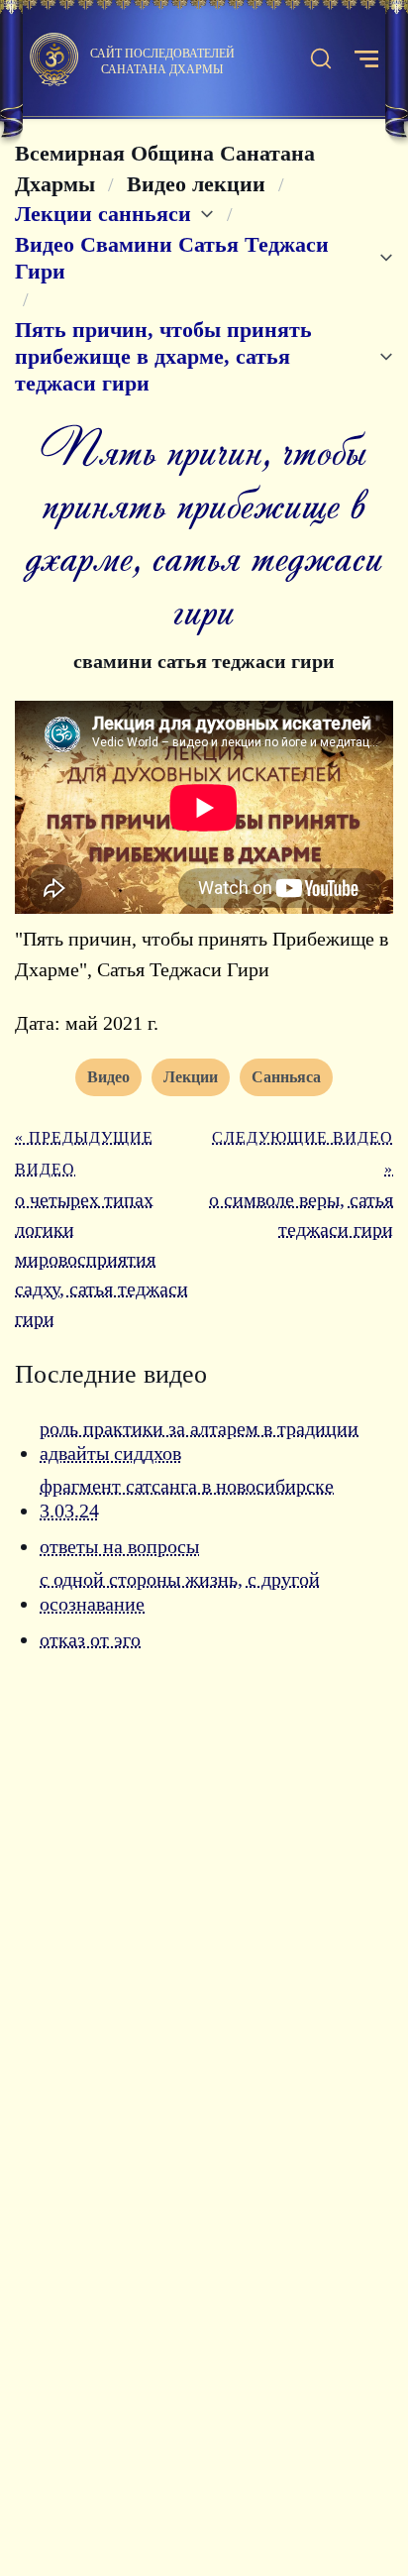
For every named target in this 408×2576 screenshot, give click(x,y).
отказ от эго (90, 1639)
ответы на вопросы (119, 1546)
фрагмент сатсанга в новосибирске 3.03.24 (187, 1499)
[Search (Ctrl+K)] (321, 59)
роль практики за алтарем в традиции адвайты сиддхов (199, 1441)
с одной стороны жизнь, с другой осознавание (180, 1592)
